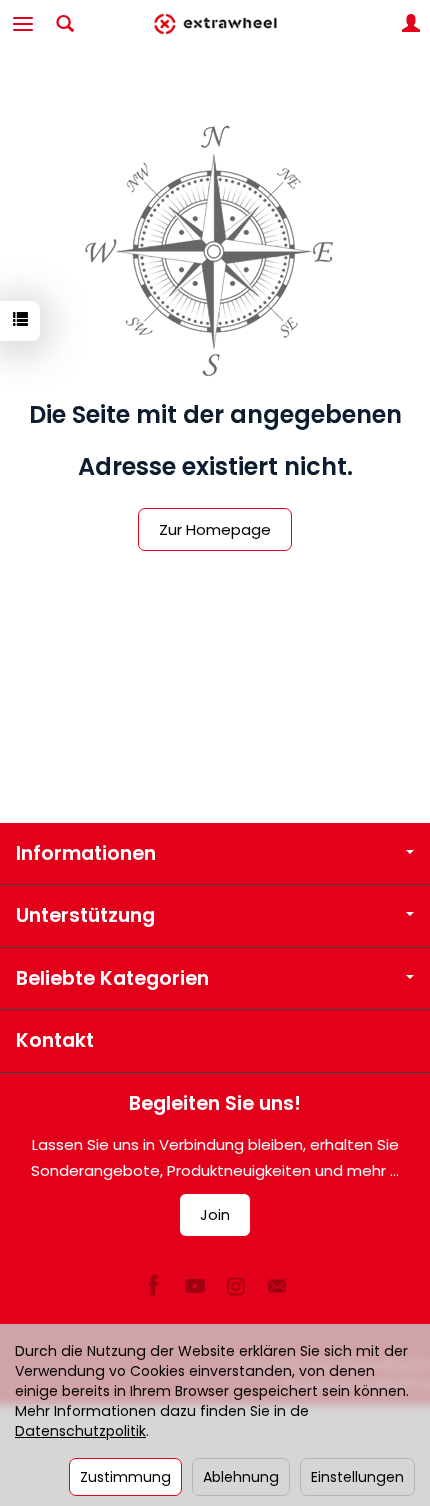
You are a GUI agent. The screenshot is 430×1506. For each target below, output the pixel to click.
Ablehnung (241, 1477)
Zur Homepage (215, 529)
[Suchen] (65, 24)
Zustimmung (125, 1477)
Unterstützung (85, 915)
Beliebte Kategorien (112, 978)
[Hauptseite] (214, 24)
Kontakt (55, 1040)
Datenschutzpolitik (80, 1431)
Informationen (86, 853)
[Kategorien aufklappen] (23, 24)
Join (215, 1214)
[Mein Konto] (411, 24)
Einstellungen (357, 1477)
